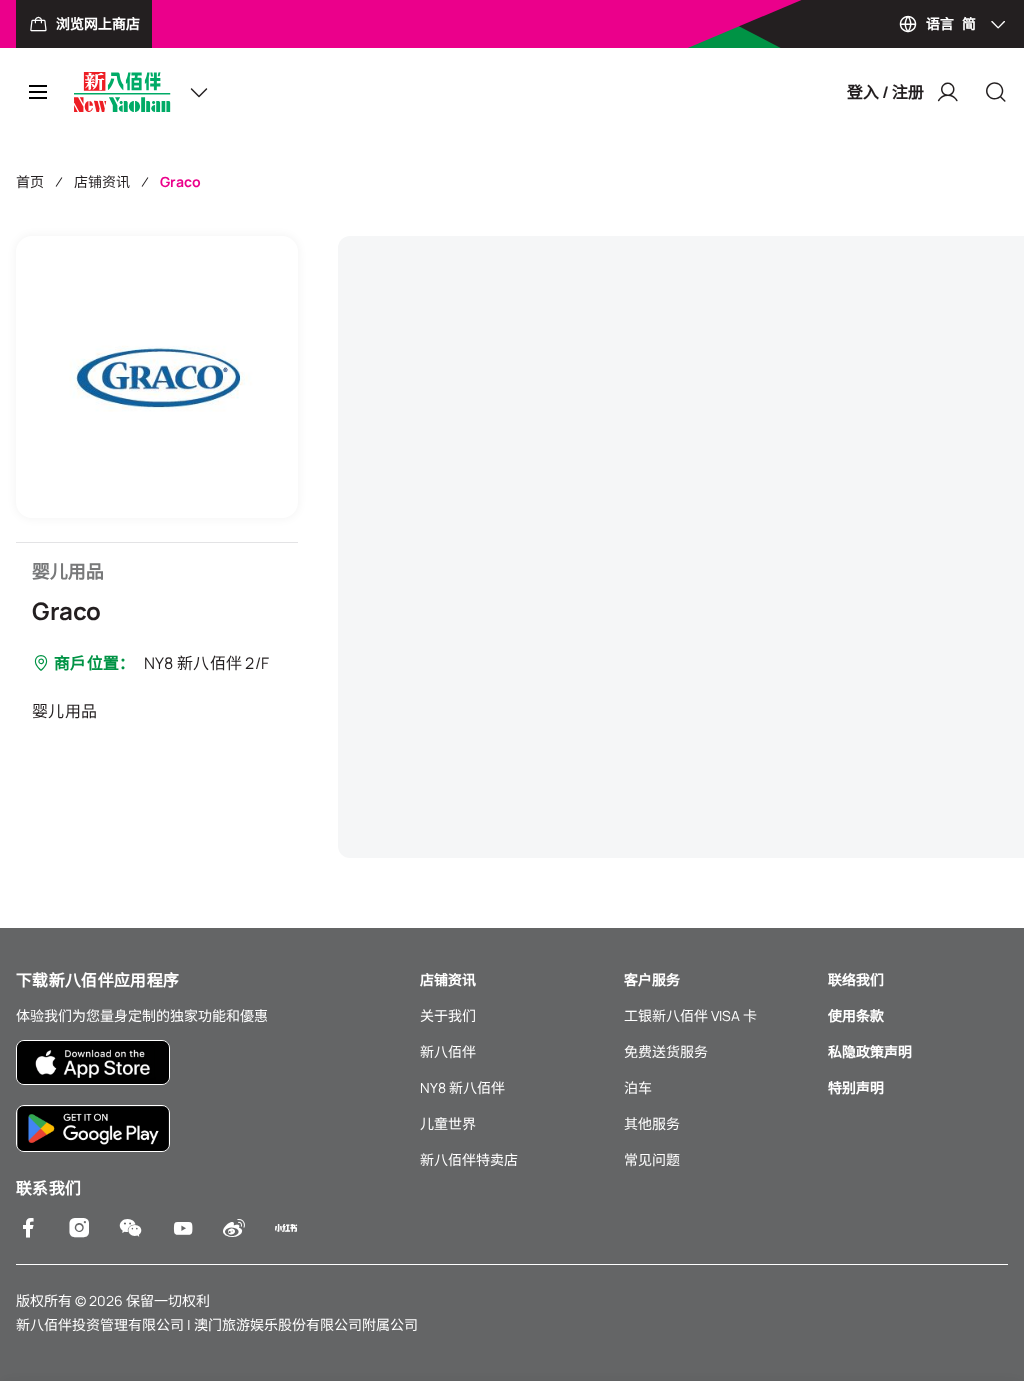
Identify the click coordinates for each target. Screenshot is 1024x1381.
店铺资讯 (102, 181)
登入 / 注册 (885, 92)
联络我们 (856, 979)
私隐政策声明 (870, 1051)
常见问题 (652, 1159)
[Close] (996, 92)
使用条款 (856, 1015)
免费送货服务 (666, 1051)
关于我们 (448, 1015)
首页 (30, 181)
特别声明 (856, 1087)
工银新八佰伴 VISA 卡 (690, 1015)
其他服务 (652, 1123)
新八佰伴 (448, 1051)
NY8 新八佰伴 (462, 1087)
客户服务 (652, 979)
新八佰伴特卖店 (469, 1159)
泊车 (638, 1087)
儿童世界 (448, 1123)
